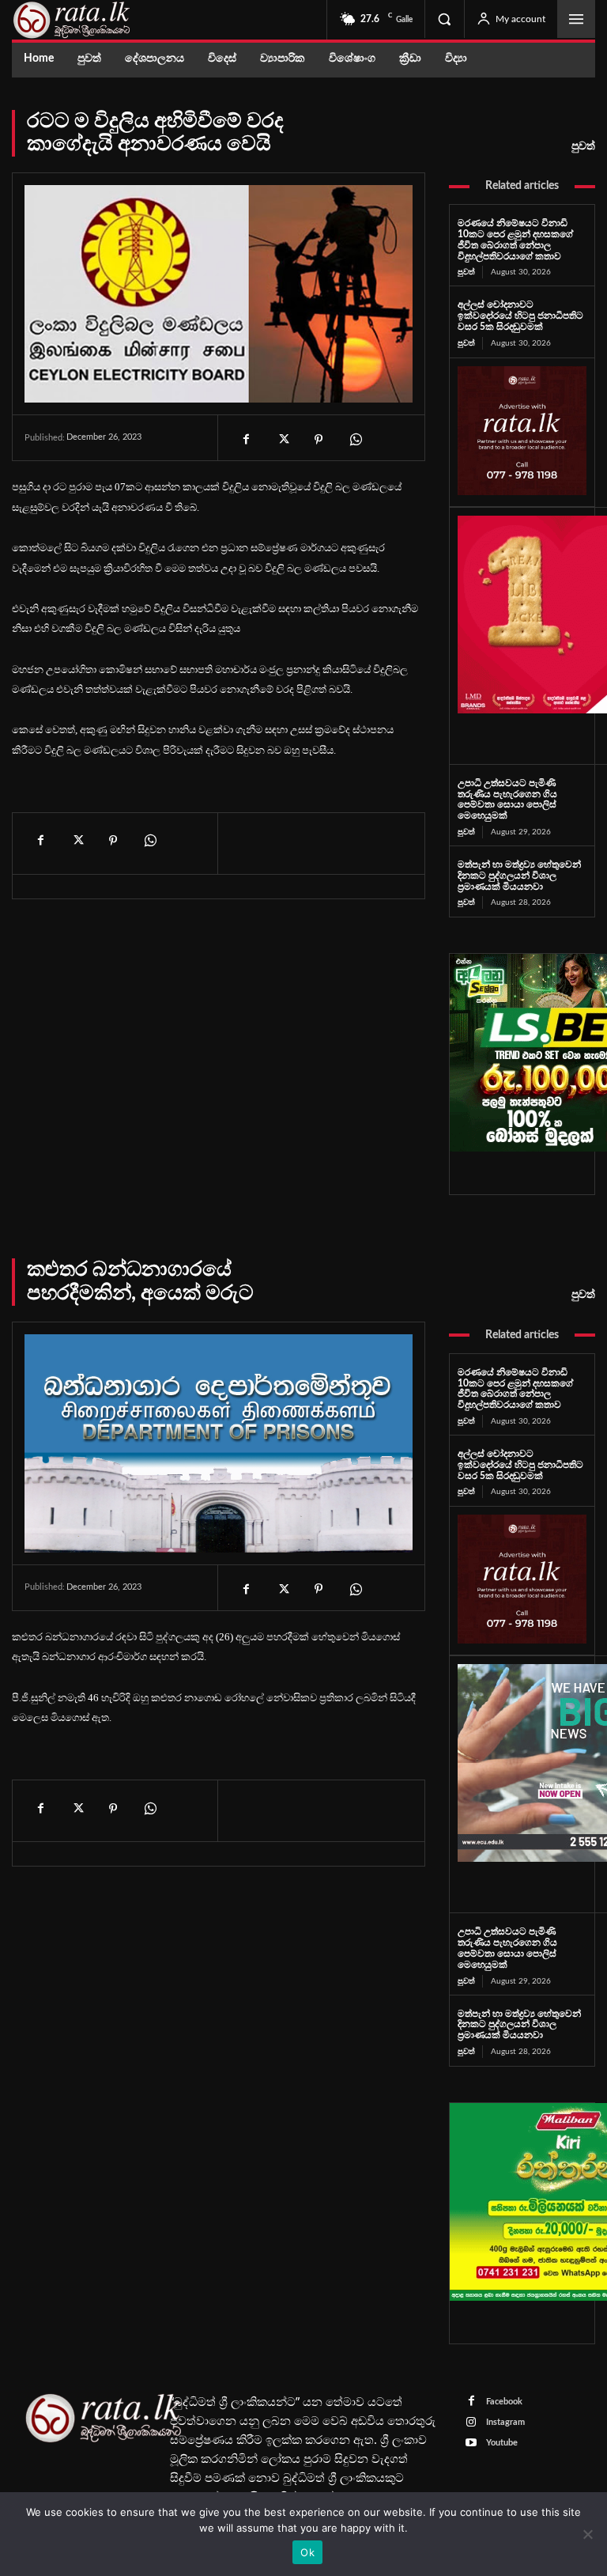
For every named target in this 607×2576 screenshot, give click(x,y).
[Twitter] (282, 439)
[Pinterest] (319, 439)
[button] (444, 19)
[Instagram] (471, 2423)
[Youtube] (471, 2444)
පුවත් (583, 146)
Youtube (502, 2443)
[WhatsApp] (355, 439)
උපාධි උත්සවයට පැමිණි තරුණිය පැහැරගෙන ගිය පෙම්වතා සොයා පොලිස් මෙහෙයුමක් (507, 799)
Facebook (504, 2402)
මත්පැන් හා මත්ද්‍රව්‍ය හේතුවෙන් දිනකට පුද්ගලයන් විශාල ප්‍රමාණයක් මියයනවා (519, 876)
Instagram (505, 2422)
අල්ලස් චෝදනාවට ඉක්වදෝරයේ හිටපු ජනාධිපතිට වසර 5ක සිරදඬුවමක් (520, 316)
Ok (307, 2552)
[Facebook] (246, 439)
